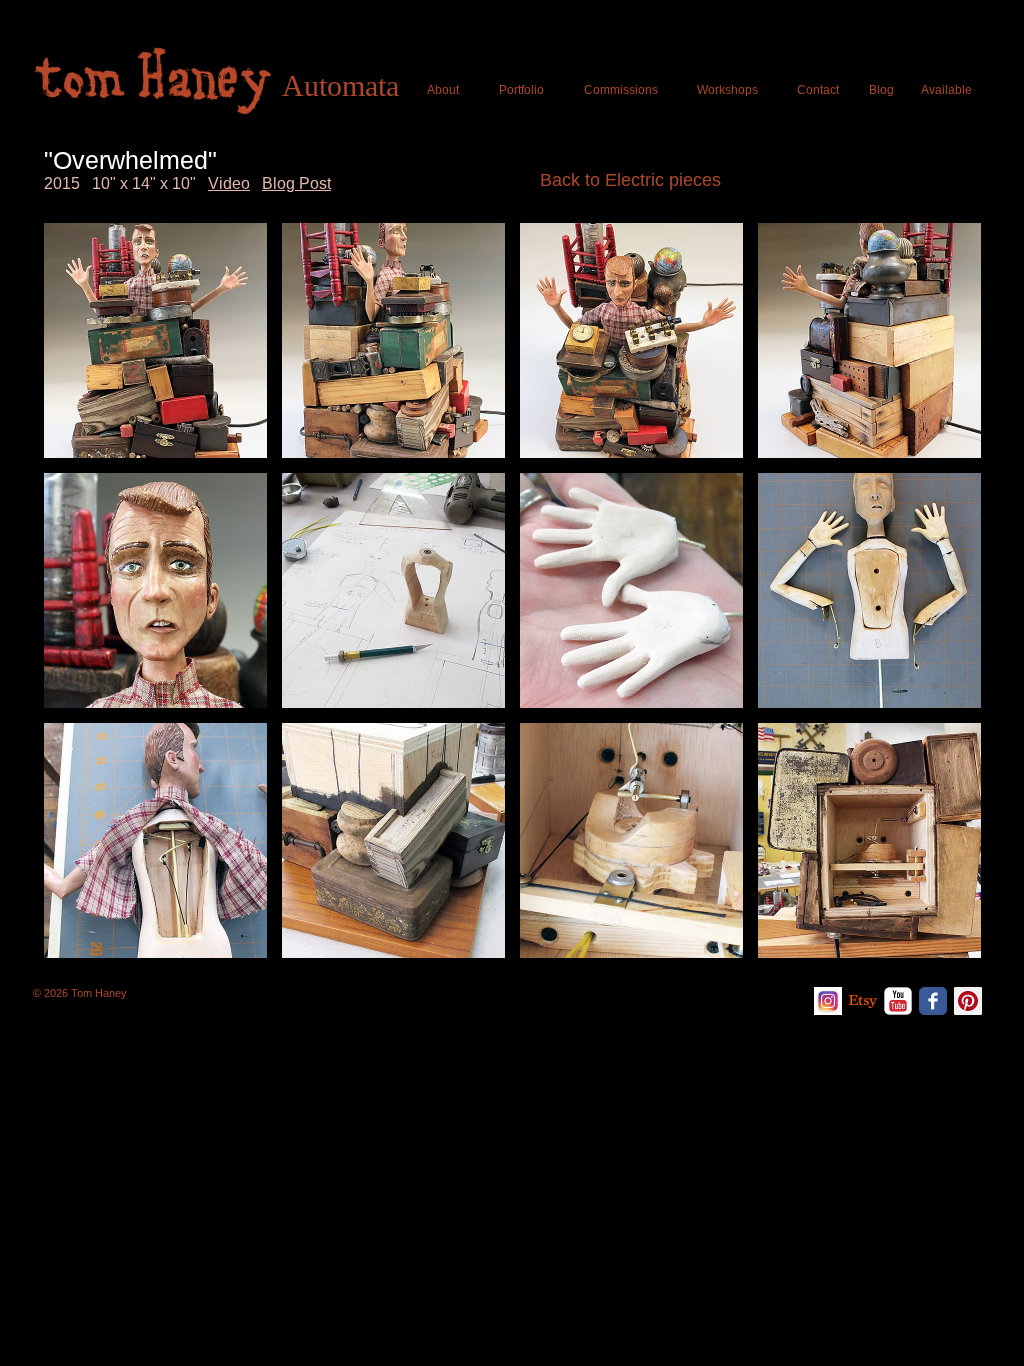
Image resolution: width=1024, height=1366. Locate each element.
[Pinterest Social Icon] (968, 1001)
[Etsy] (863, 1001)
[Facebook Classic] (933, 1001)
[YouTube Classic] (898, 1001)
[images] (828, 1001)
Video (229, 183)
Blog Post (296, 183)
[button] (155, 340)
